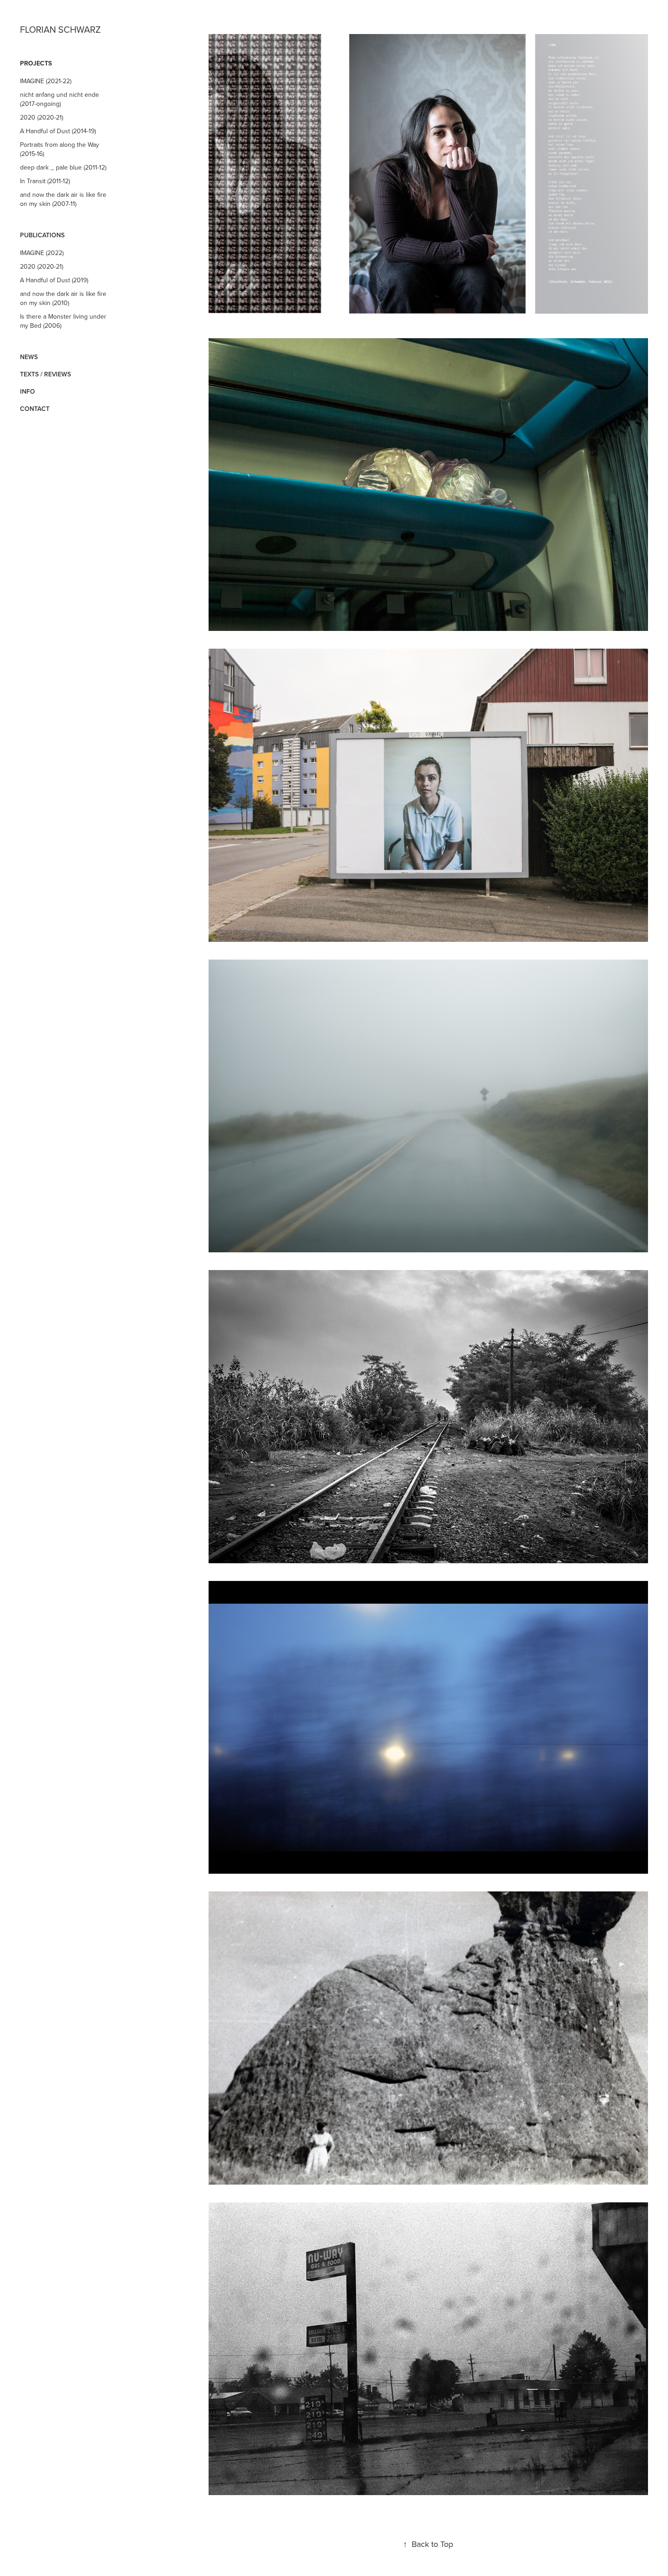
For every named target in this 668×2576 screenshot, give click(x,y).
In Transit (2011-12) (45, 181)
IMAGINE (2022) (42, 253)
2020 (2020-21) (42, 117)
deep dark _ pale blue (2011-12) (63, 167)
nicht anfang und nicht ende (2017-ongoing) (60, 99)
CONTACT (35, 409)
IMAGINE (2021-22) (46, 81)
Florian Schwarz (60, 29)
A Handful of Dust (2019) (54, 280)
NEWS (29, 357)
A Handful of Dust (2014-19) (58, 131)
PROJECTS (36, 63)
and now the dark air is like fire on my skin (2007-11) (63, 199)
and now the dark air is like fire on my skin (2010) (63, 298)
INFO (27, 391)
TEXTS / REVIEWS (45, 374)
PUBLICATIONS (42, 235)
